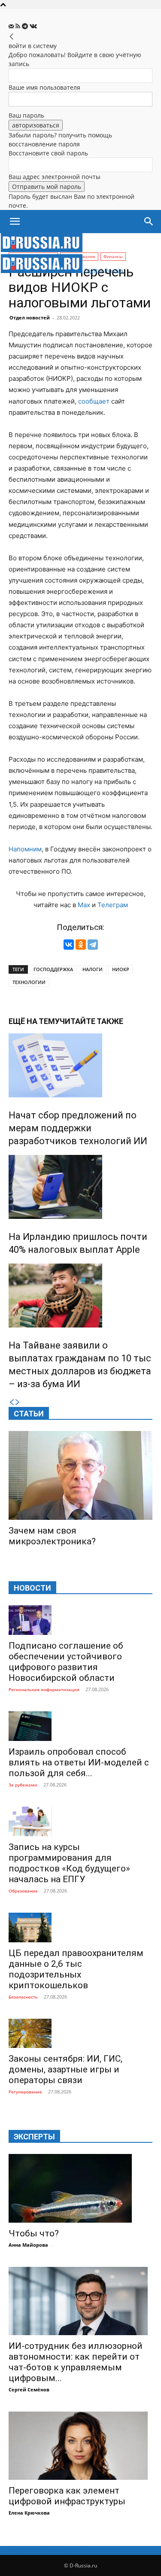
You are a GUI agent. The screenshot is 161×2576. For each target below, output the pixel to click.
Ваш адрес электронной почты (55, 177)
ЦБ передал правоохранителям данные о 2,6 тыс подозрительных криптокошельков (76, 1969)
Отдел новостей (30, 317)
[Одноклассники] (81, 945)
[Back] (12, 37)
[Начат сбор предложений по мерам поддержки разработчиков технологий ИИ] (80, 1065)
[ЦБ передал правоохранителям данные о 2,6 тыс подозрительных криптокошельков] (80, 1927)
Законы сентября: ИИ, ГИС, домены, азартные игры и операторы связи (65, 2069)
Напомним (25, 849)
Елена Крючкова (29, 2513)
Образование (23, 1891)
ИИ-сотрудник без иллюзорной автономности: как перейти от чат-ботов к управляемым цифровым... (76, 2362)
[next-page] (18, 1402)
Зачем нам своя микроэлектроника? (52, 1536)
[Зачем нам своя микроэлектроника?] (80, 1475)
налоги (93, 969)
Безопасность (23, 1997)
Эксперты (34, 2137)
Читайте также (91, 1021)
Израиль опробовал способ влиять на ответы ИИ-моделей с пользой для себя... (79, 1762)
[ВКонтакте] (69, 945)
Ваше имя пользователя (44, 87)
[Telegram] (26, 26)
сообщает (94, 401)
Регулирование (25, 2092)
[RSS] (19, 26)
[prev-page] (12, 1402)
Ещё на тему (34, 1021)
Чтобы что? (34, 2233)
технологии (29, 982)
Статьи (29, 1414)
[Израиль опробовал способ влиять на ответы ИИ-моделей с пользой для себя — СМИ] (80, 1726)
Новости (32, 1588)
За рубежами (23, 1785)
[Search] (149, 222)
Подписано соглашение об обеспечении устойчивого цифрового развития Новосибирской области (66, 1662)
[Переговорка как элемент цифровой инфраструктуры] (80, 2446)
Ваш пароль (26, 115)
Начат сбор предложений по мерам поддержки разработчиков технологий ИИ (78, 1128)
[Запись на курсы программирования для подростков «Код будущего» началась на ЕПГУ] (80, 1821)
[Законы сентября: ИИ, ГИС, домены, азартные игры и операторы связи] (80, 2034)
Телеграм (113, 905)
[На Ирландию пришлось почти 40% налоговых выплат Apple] (80, 1187)
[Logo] (42, 250)
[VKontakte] (33, 26)
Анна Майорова (28, 2245)
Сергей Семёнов (29, 2389)
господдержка (53, 969)
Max (84, 905)
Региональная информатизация (44, 1689)
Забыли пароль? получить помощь (60, 135)
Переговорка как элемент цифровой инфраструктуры (67, 2496)
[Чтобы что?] (80, 2188)
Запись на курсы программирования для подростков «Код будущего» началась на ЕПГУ (69, 1863)
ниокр (121, 969)
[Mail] (12, 26)
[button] (15, 222)
